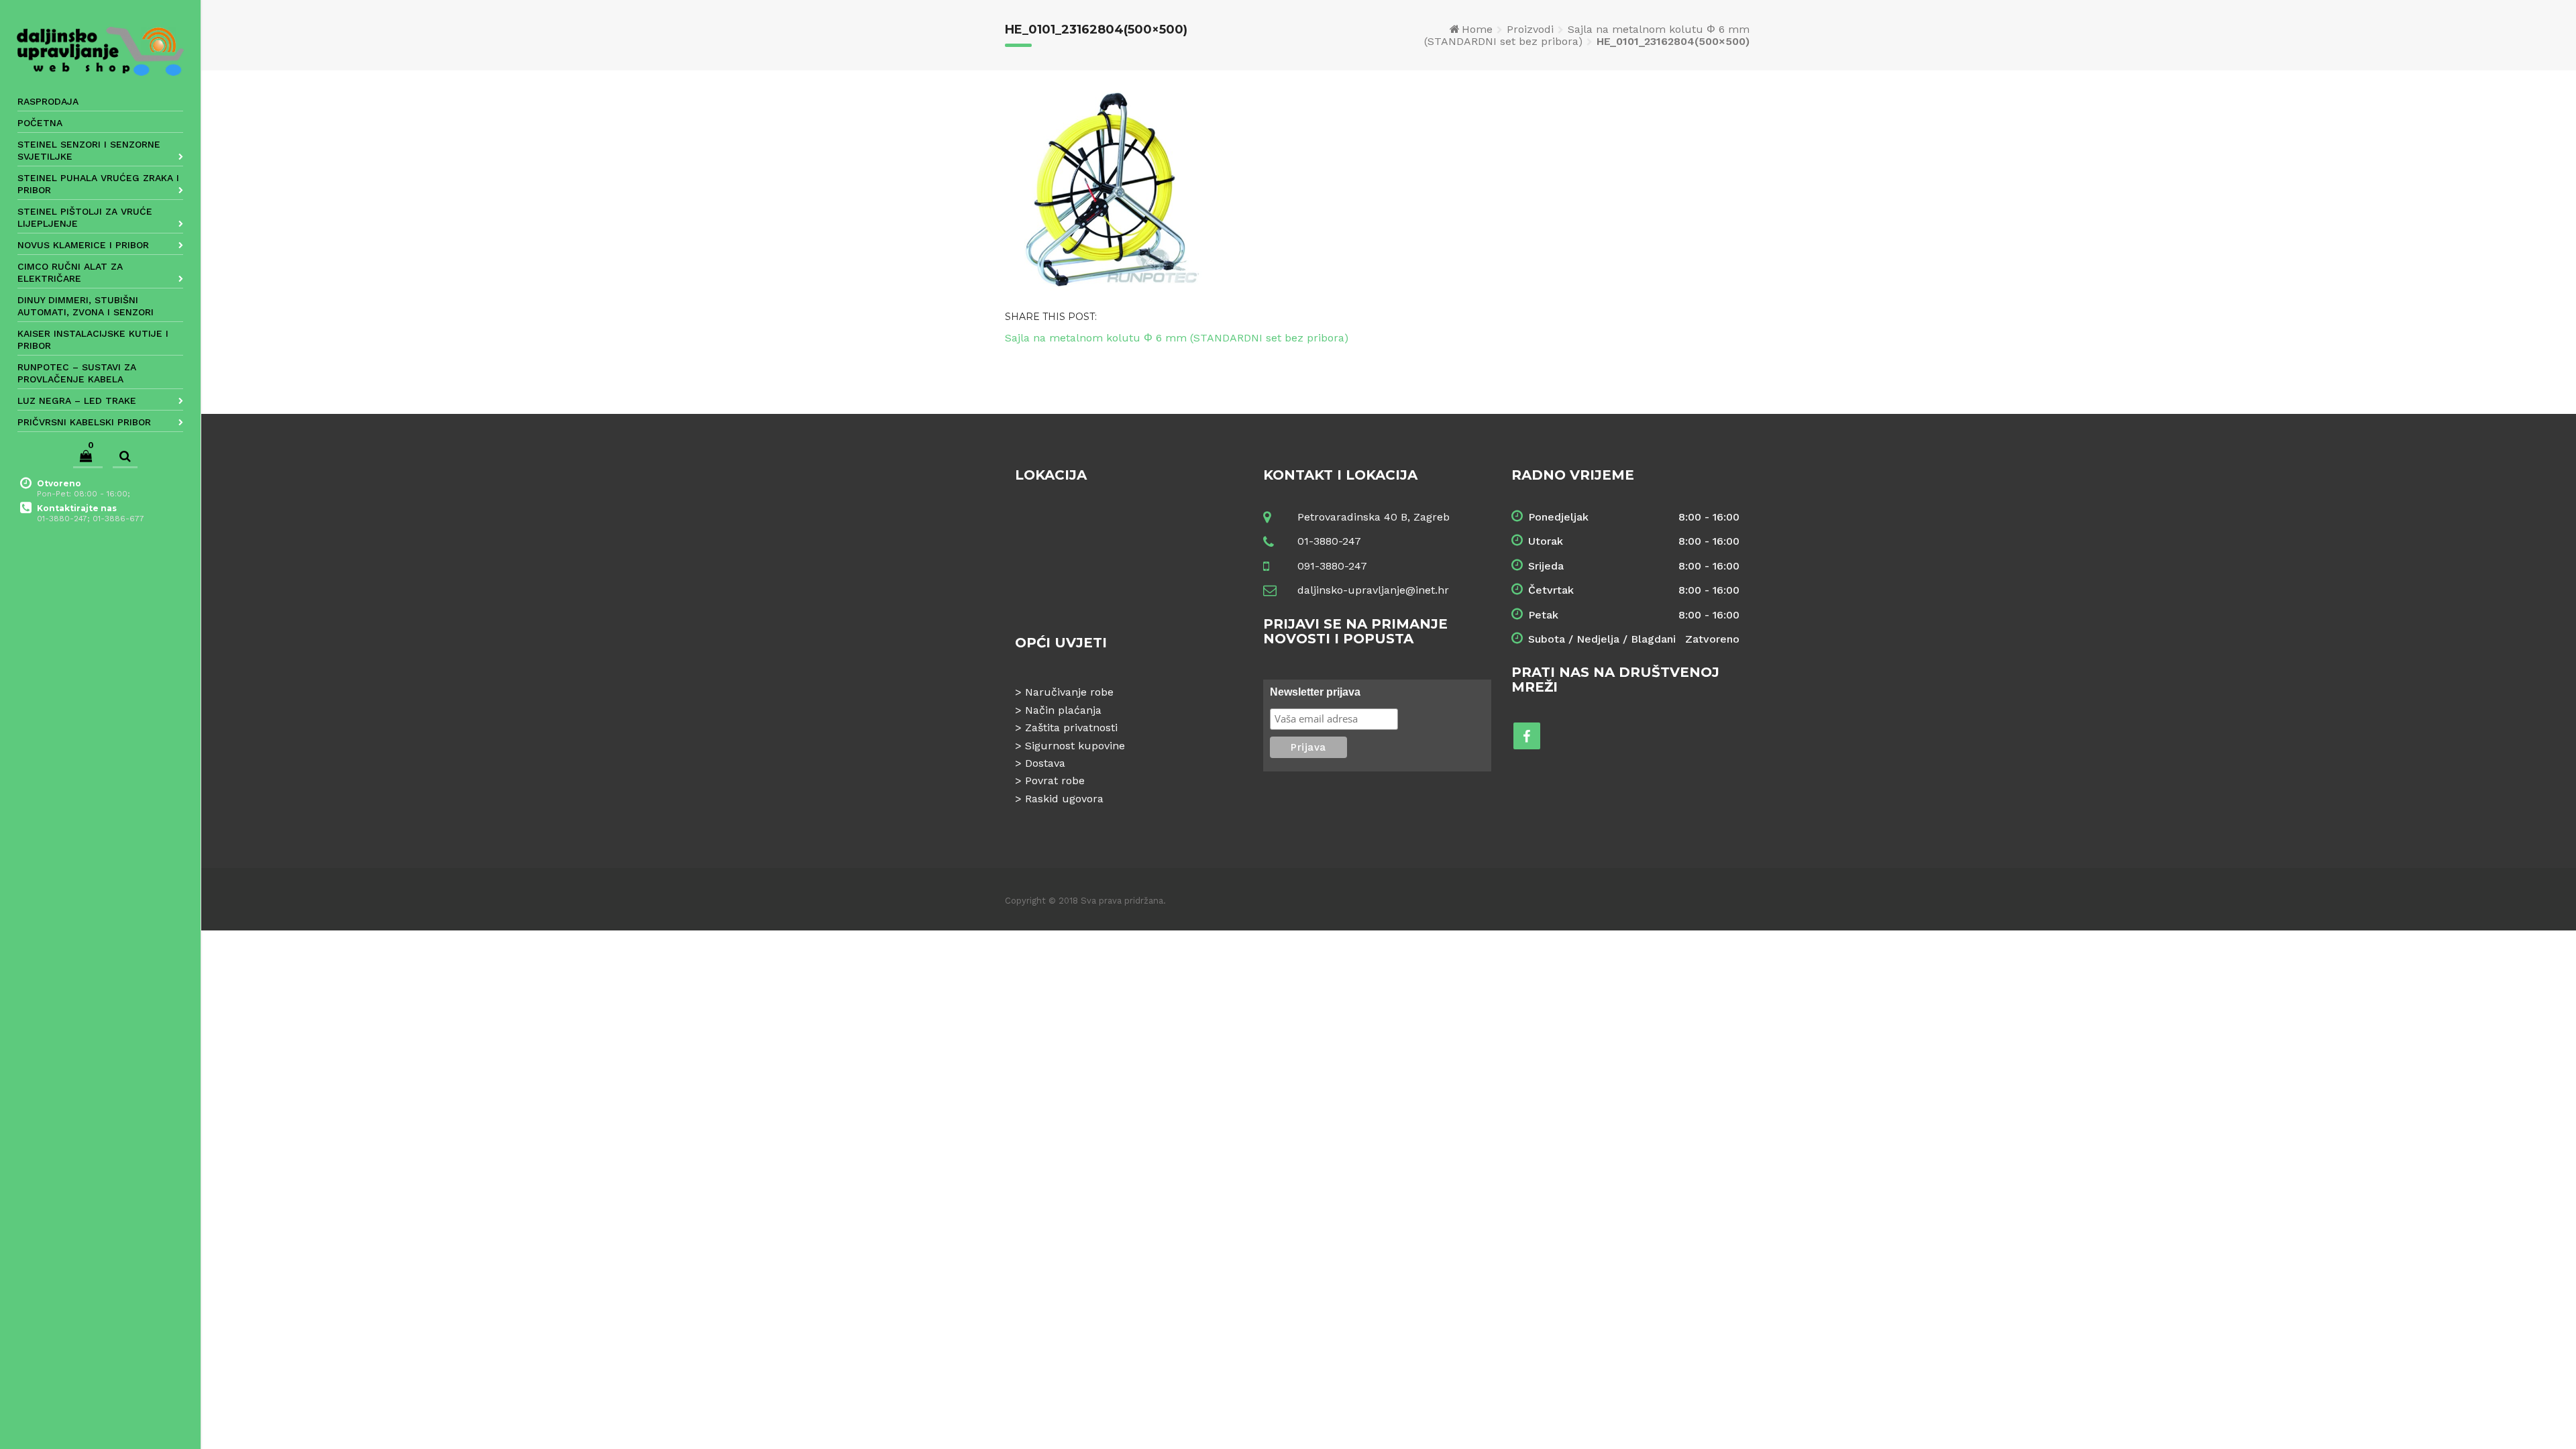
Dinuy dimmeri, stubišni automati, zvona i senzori (86, 306)
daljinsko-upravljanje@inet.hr (1373, 590)
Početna (40, 123)
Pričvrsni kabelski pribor (84, 422)
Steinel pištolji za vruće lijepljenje (85, 217)
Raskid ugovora (1064, 799)
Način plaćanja (1063, 710)
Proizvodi (1530, 29)
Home (1477, 29)
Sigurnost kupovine (1075, 746)
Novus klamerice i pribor (83, 245)
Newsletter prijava (1315, 692)
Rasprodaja (48, 101)
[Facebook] (1527, 736)
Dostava (1045, 763)
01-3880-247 (1329, 541)
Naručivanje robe (1069, 692)
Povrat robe (1055, 781)
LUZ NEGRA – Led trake (77, 400)
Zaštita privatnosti (1071, 728)
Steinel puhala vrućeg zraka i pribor (98, 184)
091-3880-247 (1332, 566)
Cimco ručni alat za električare (70, 272)
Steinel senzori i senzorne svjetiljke (89, 150)
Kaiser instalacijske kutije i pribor (93, 339)
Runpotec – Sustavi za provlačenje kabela (77, 373)
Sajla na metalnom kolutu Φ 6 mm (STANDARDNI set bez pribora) (1587, 35)
